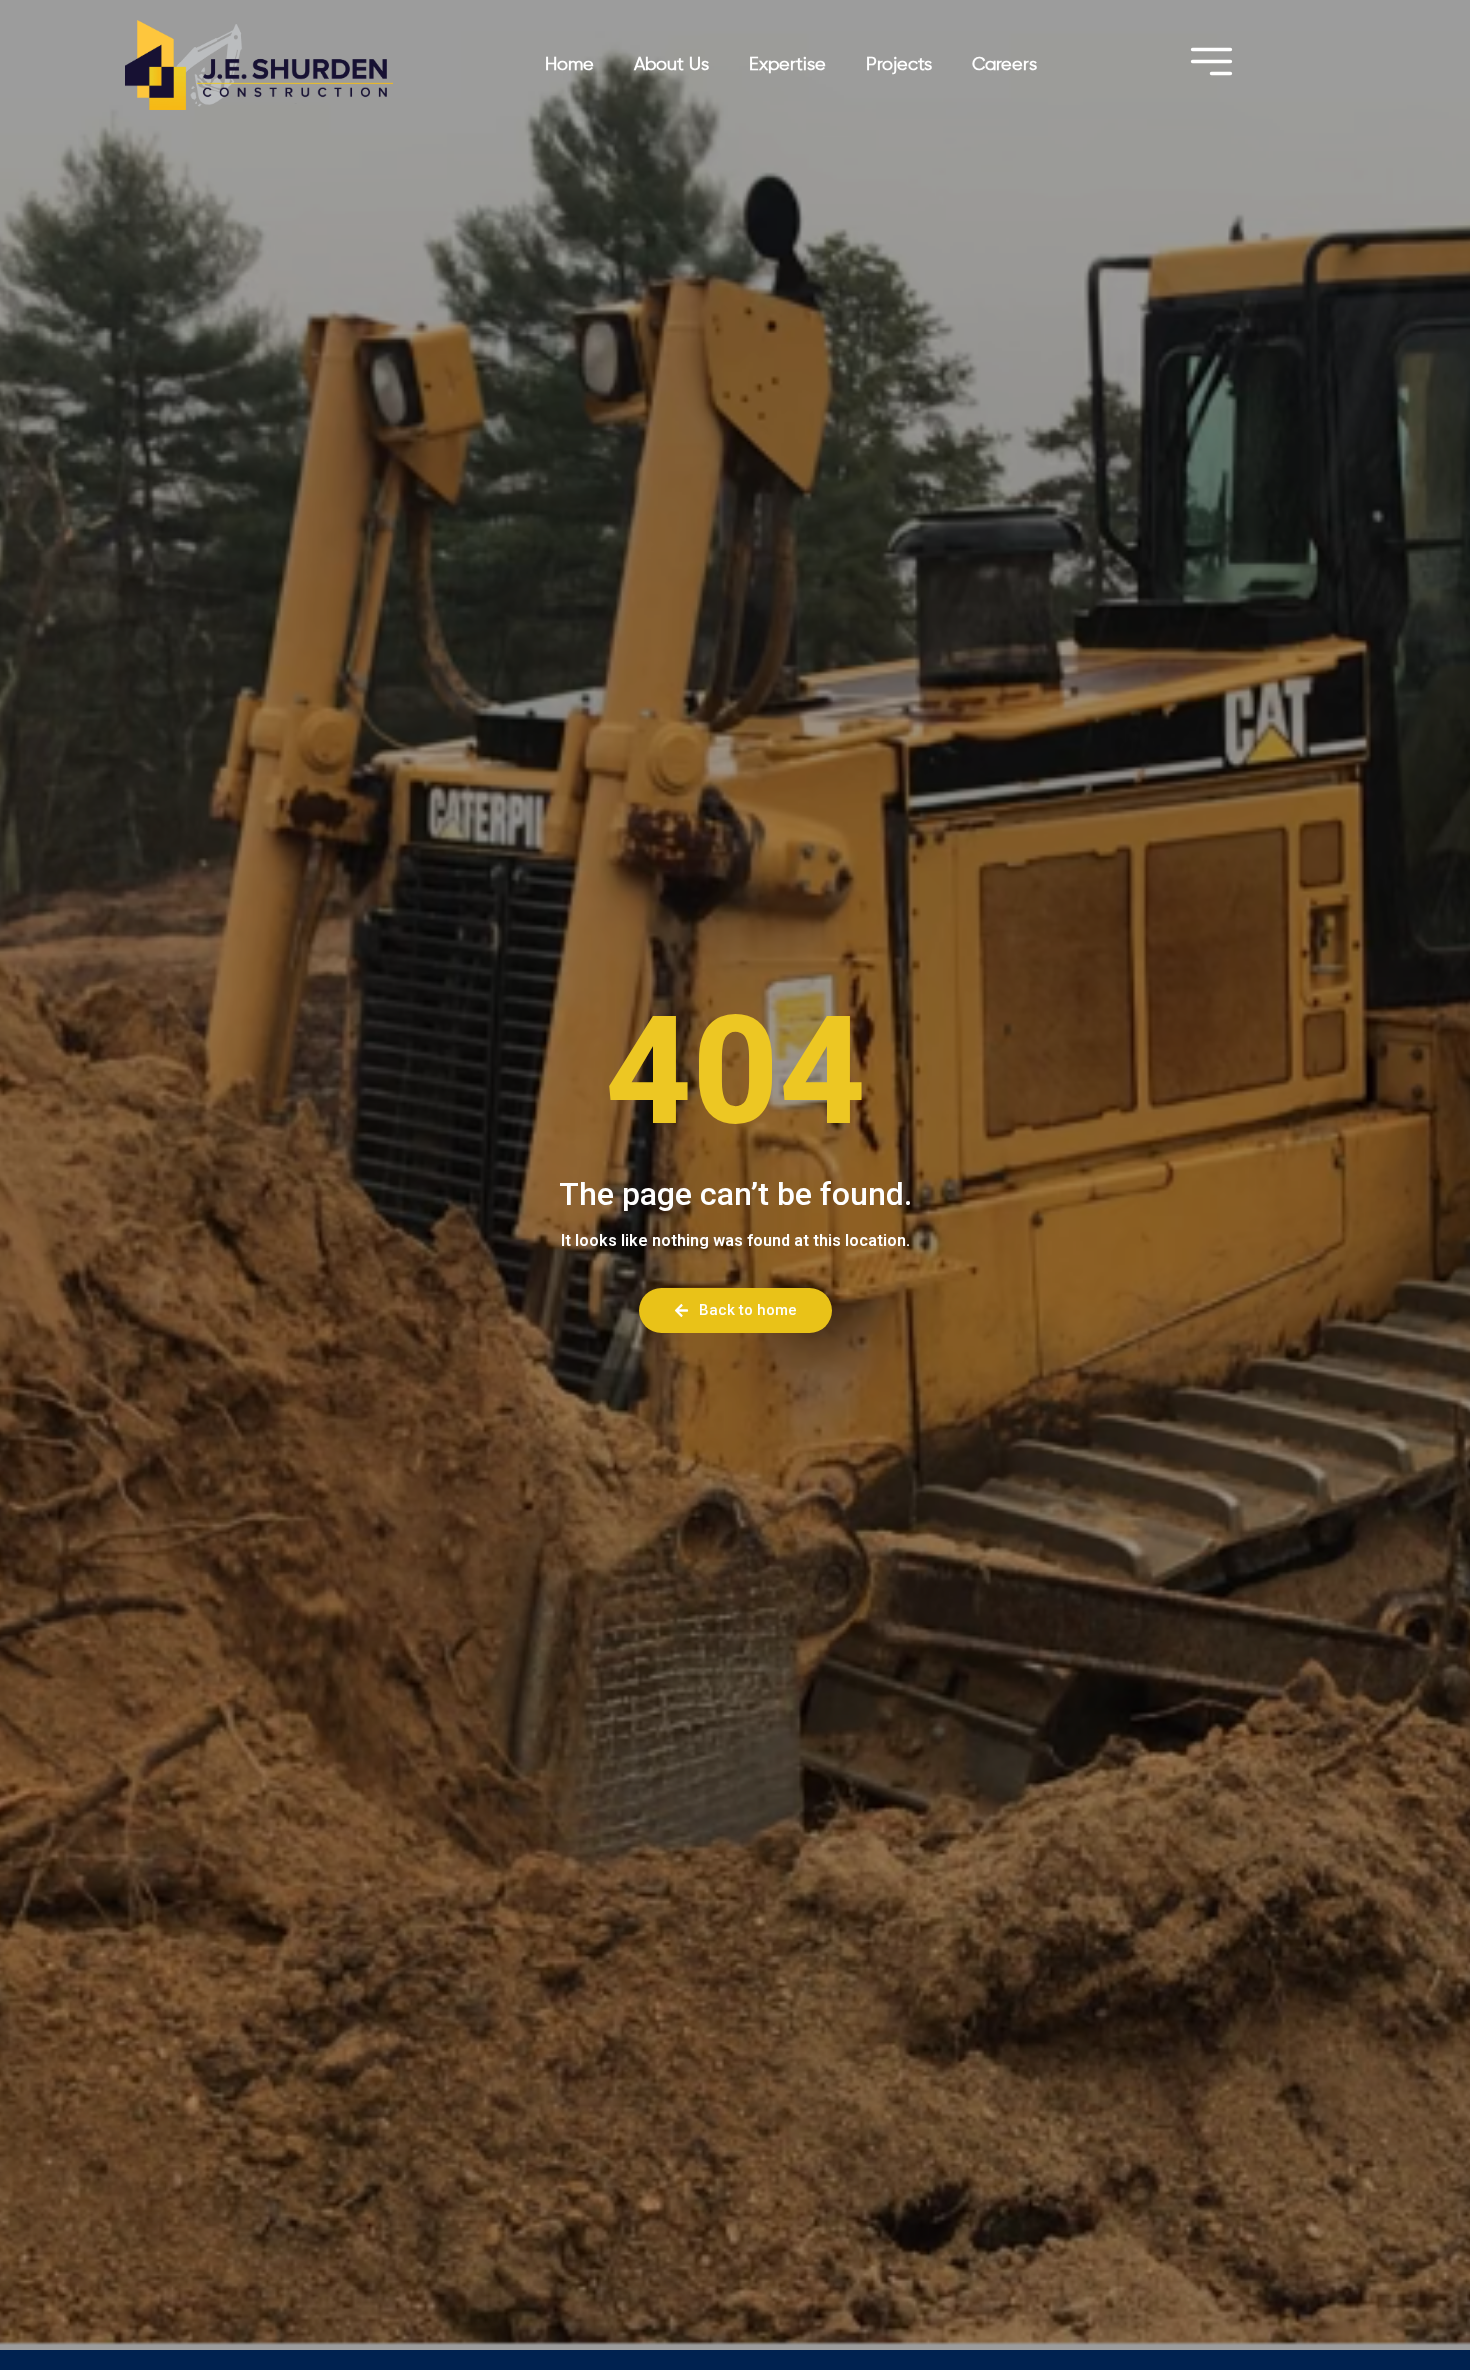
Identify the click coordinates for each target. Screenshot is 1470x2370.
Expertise (787, 65)
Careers (1004, 65)
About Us (671, 65)
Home (569, 65)
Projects (899, 65)
